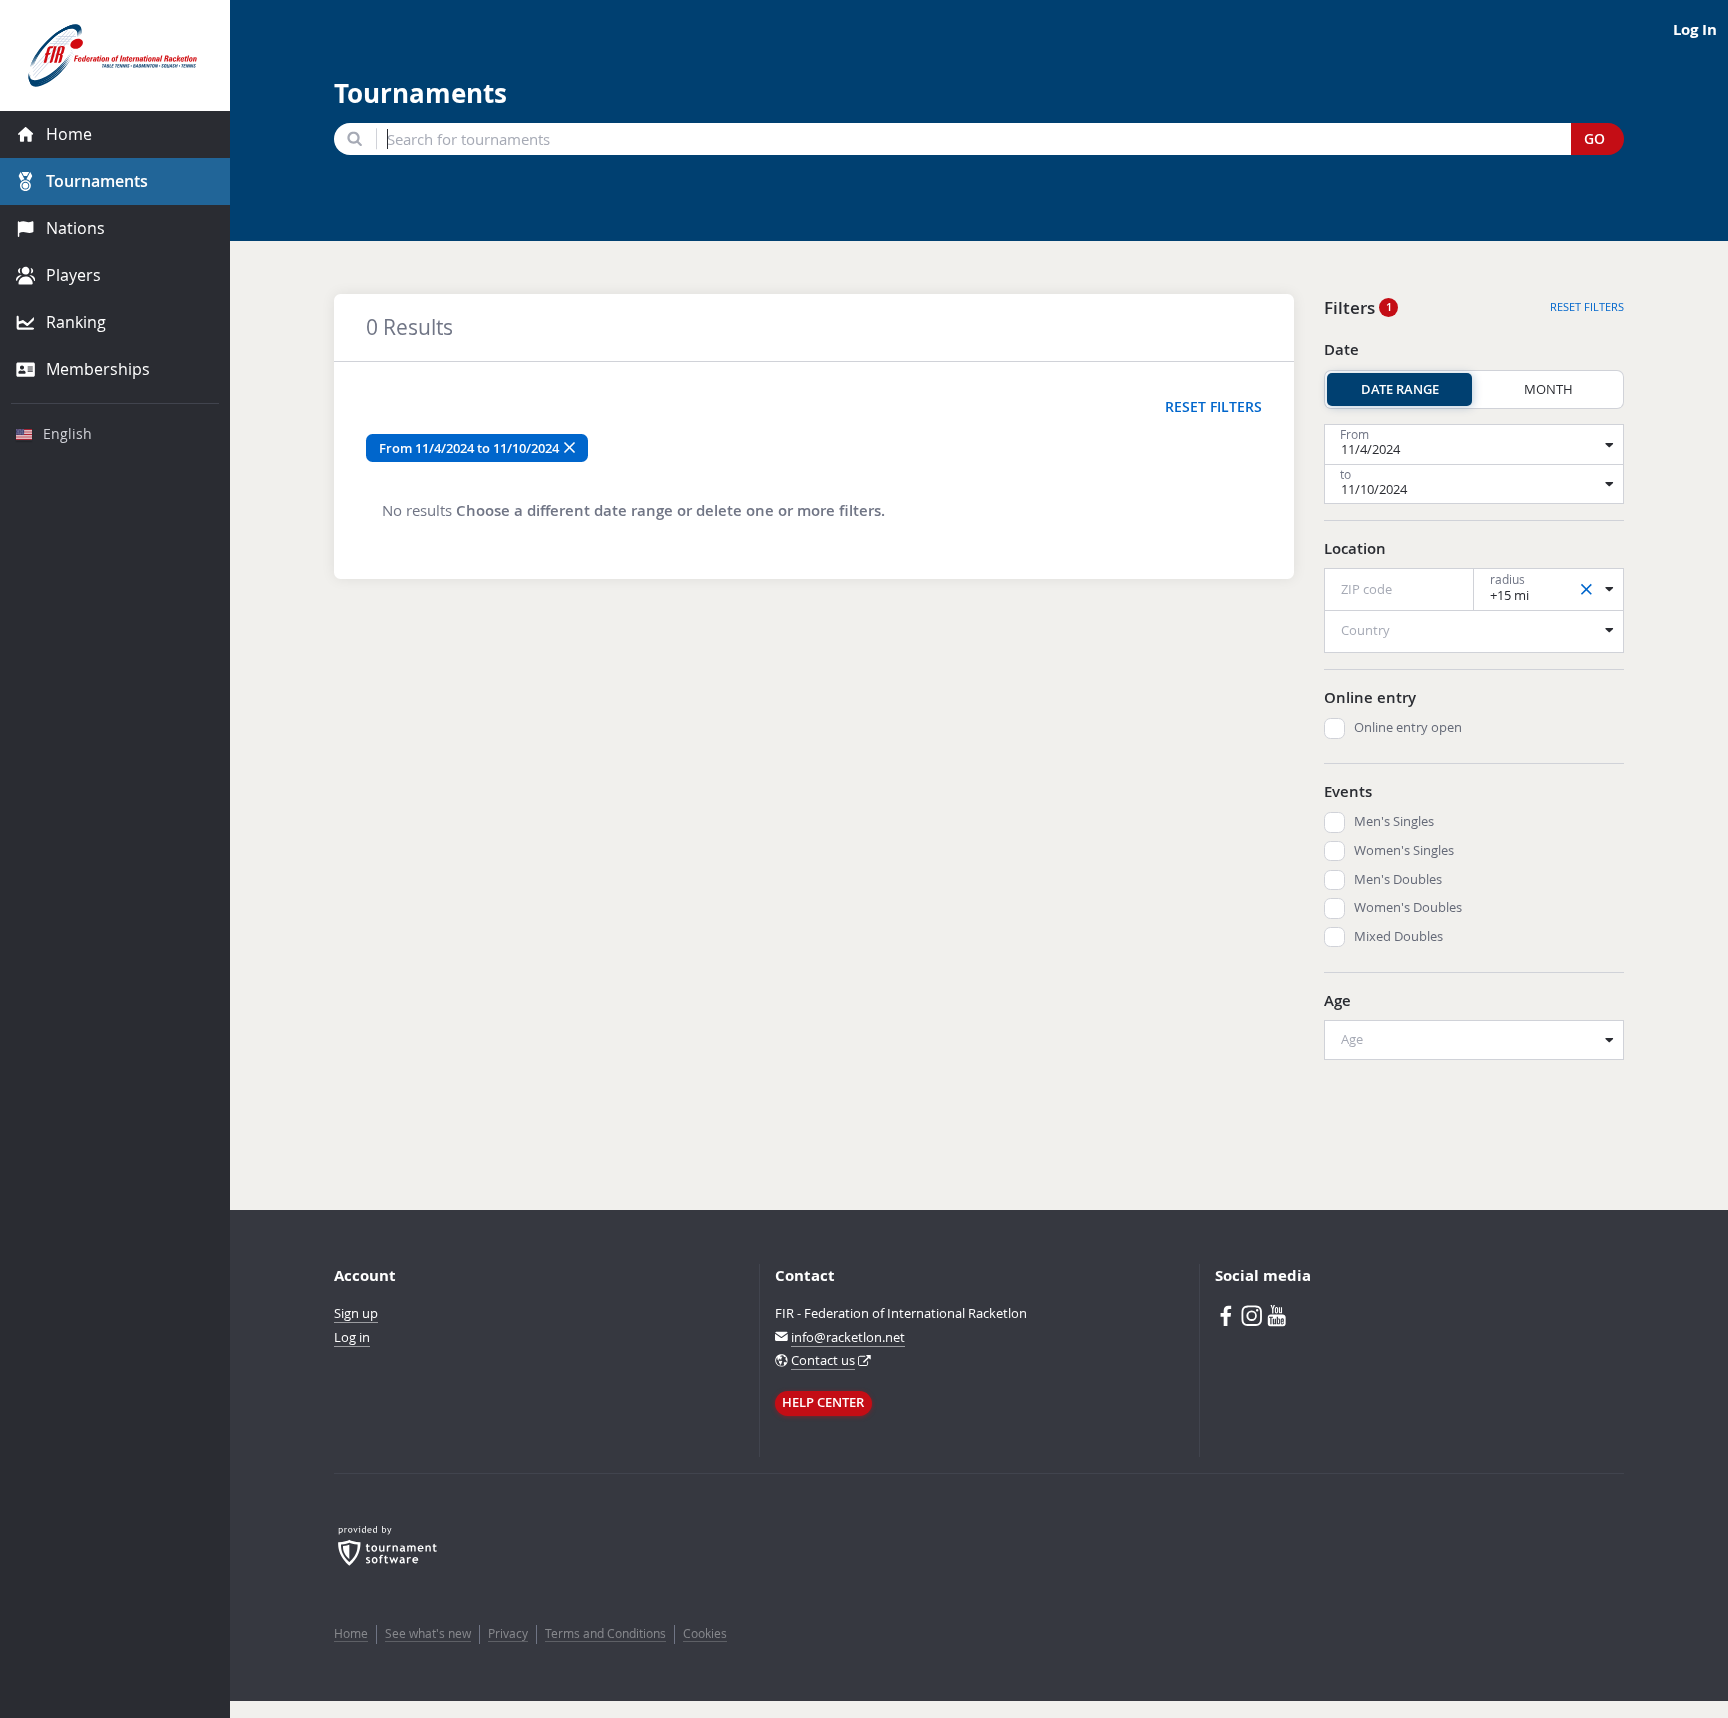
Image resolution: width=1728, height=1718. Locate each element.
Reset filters (1213, 407)
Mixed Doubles (1398, 936)
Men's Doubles (1398, 879)
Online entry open (1408, 727)
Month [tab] (1548, 389)
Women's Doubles (1408, 907)
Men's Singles (1394, 821)
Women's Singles (1404, 850)
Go (1594, 139)
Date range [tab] (1400, 389)
